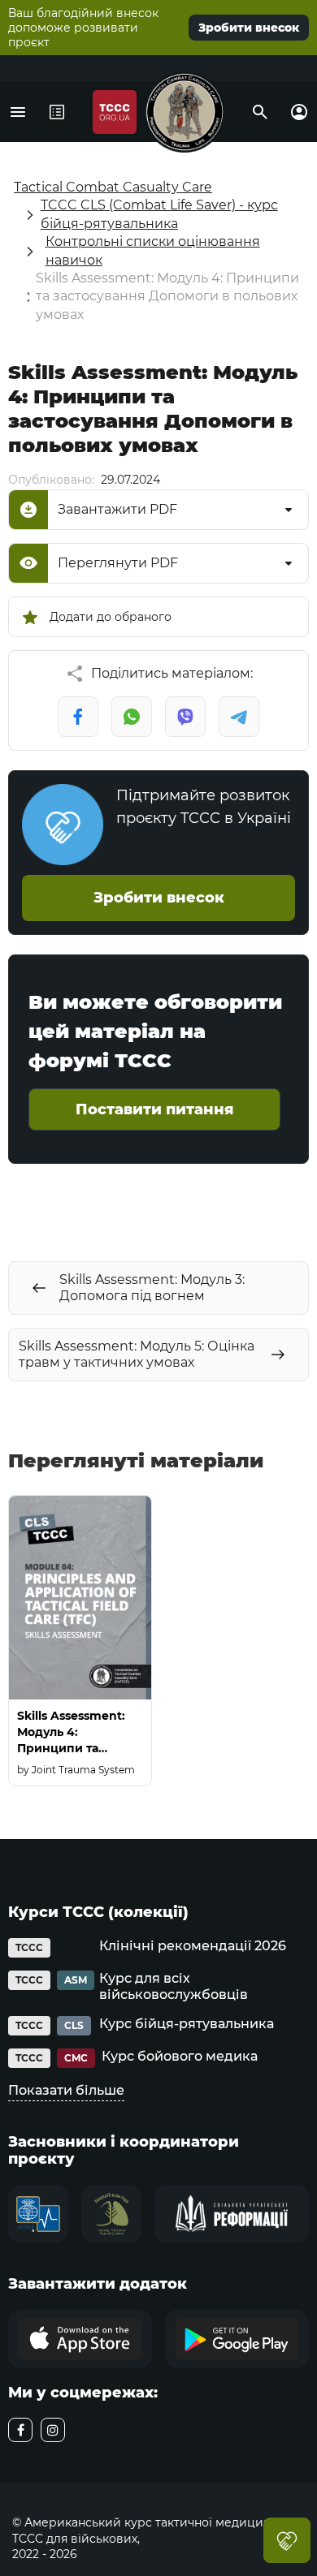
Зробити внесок (249, 28)
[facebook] (20, 2430)
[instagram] (53, 2430)
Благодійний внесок (287, 2540)
